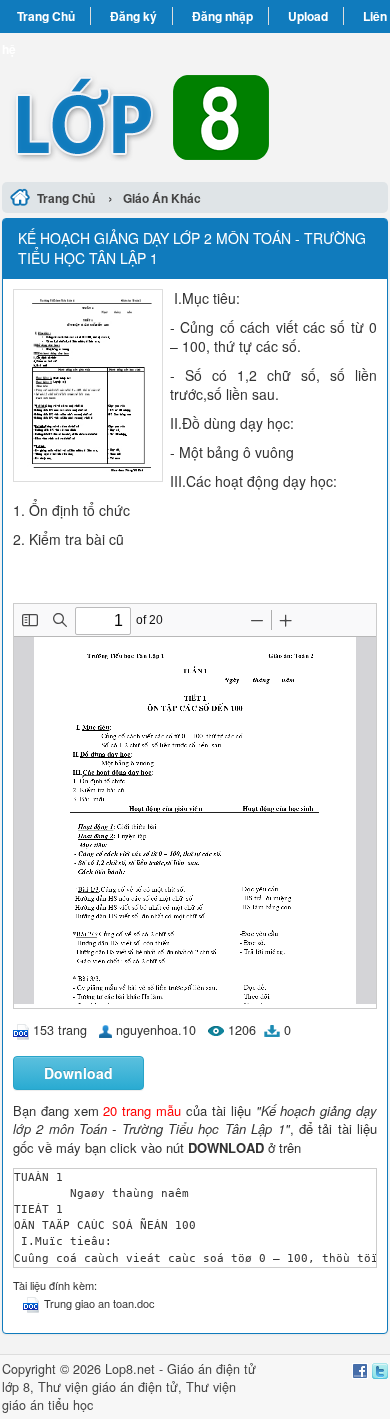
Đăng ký (133, 16)
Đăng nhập (222, 16)
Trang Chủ (46, 16)
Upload (308, 16)
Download (78, 1073)
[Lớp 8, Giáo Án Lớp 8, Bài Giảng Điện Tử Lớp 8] (195, 104)
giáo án (113, 1387)
